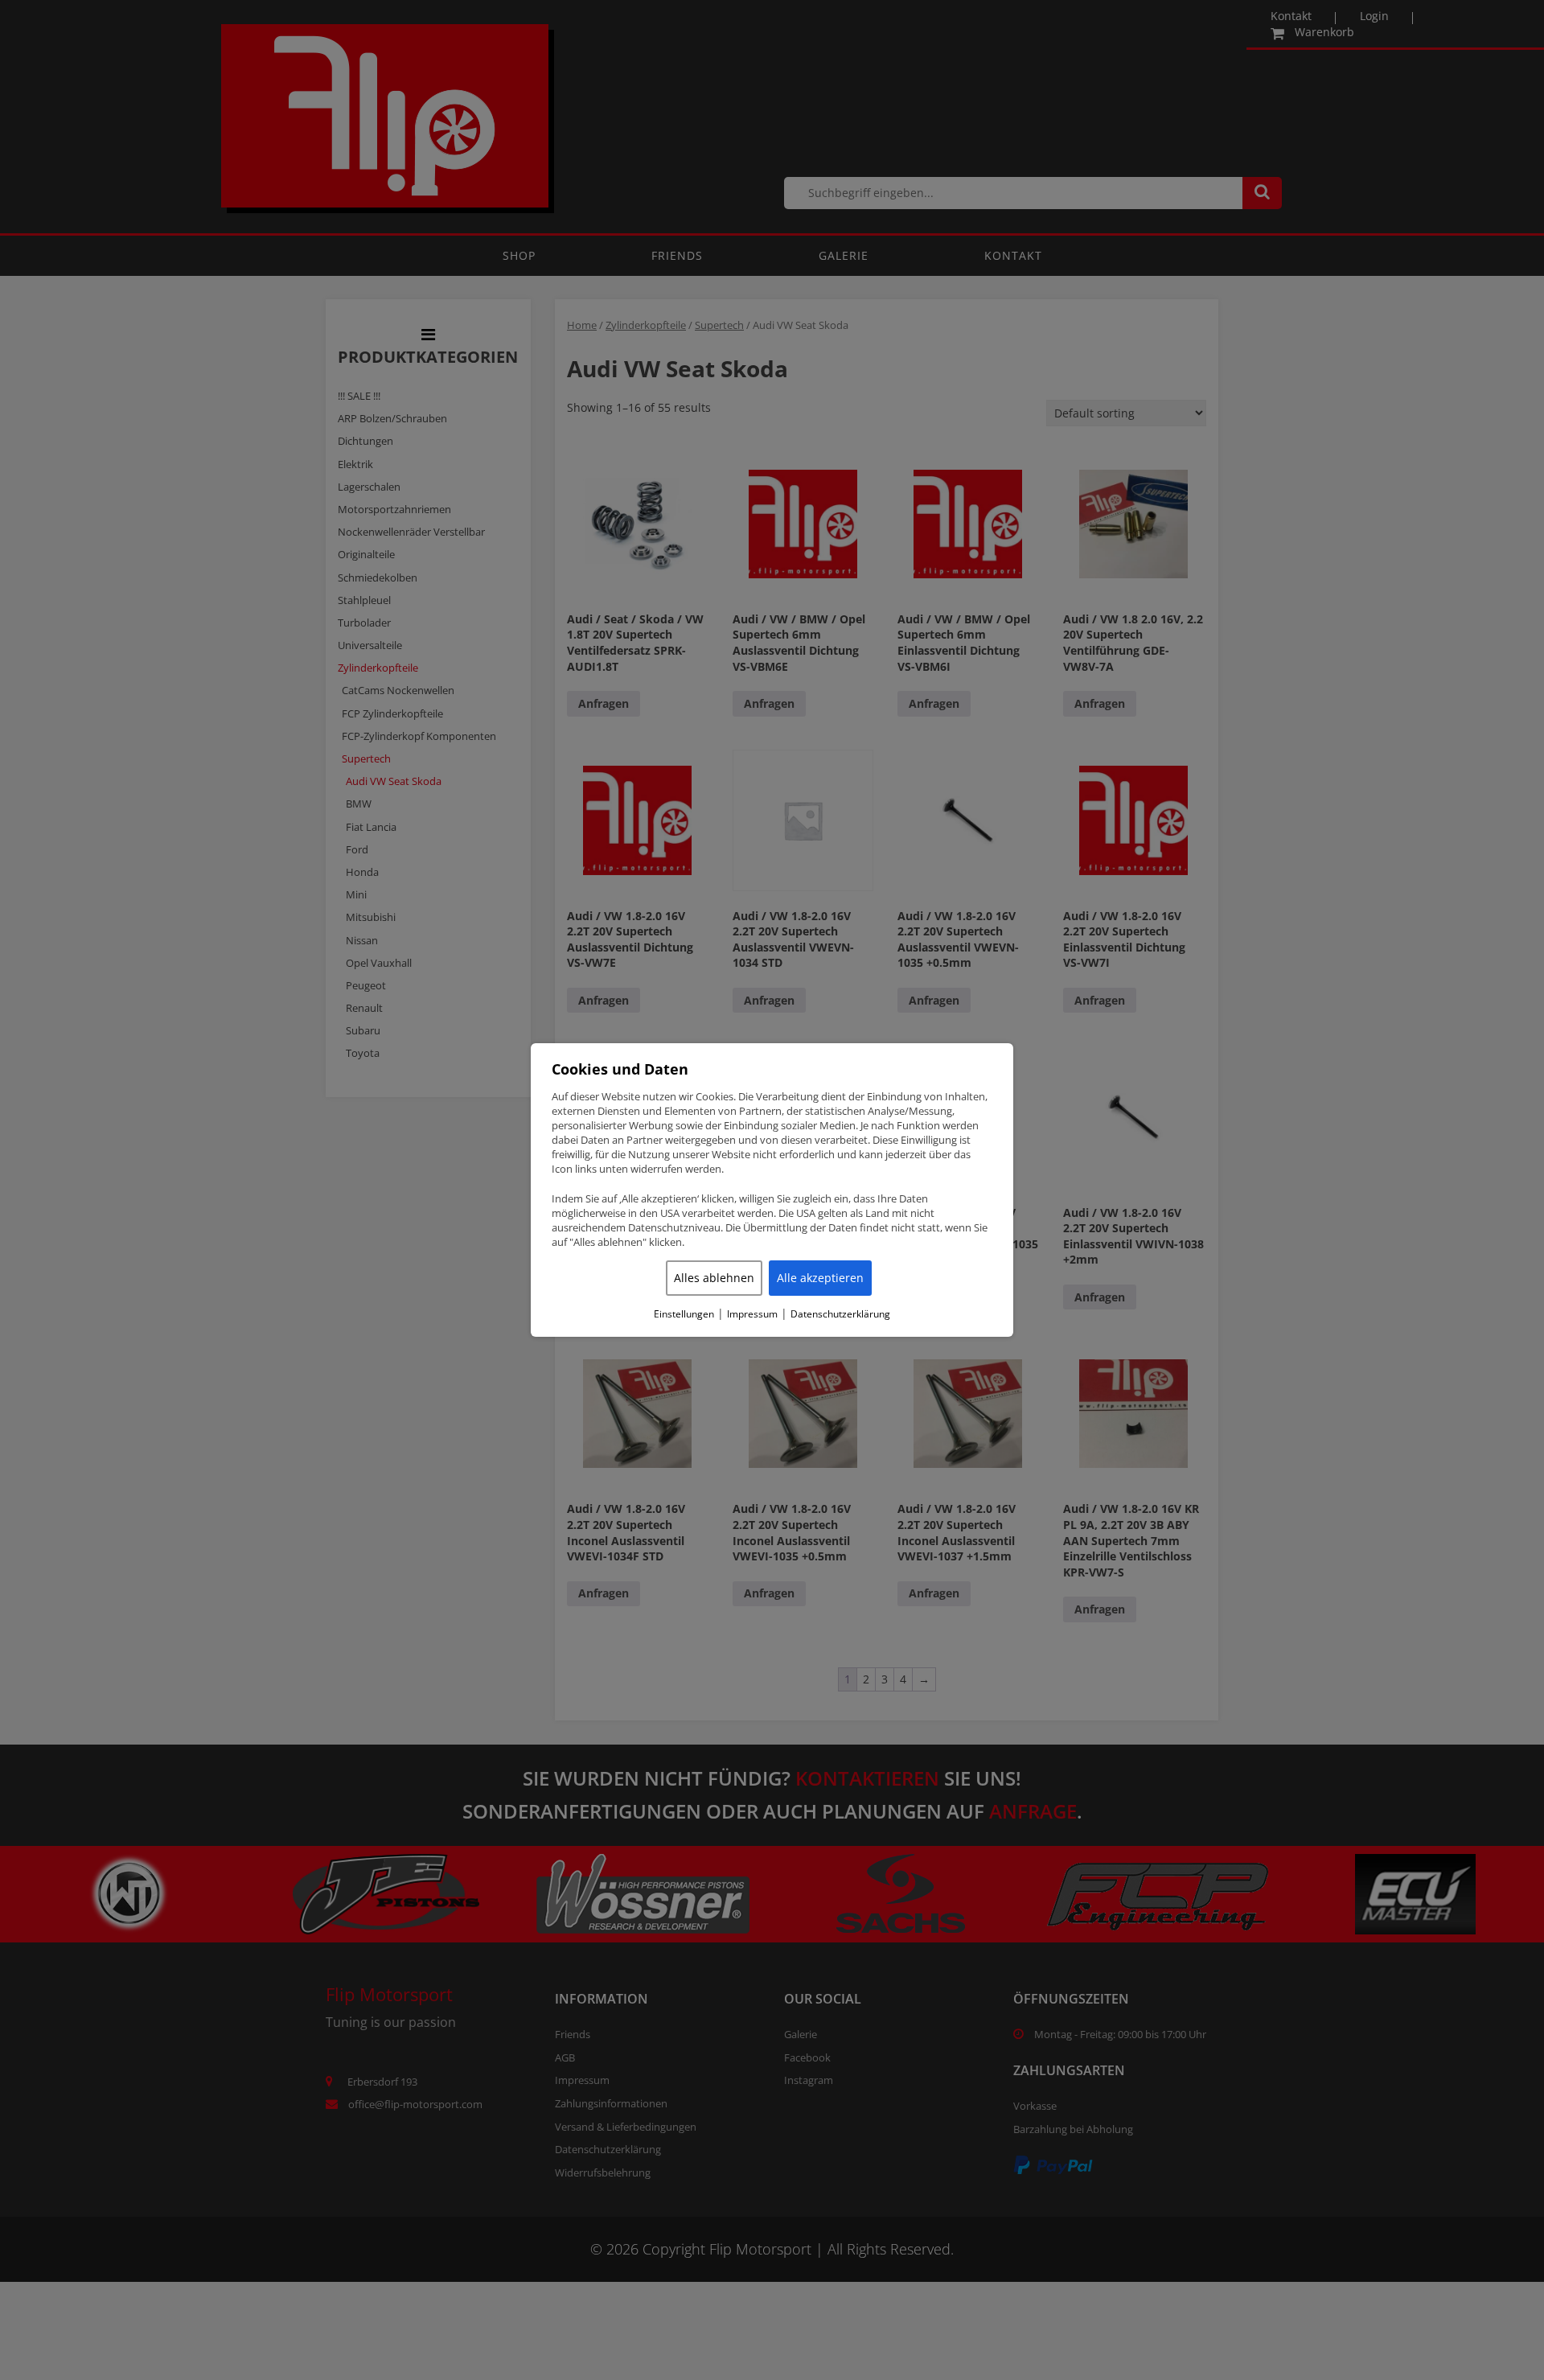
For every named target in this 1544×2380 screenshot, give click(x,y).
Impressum (752, 1314)
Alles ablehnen (714, 1278)
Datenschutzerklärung (840, 1314)
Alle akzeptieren (820, 1278)
